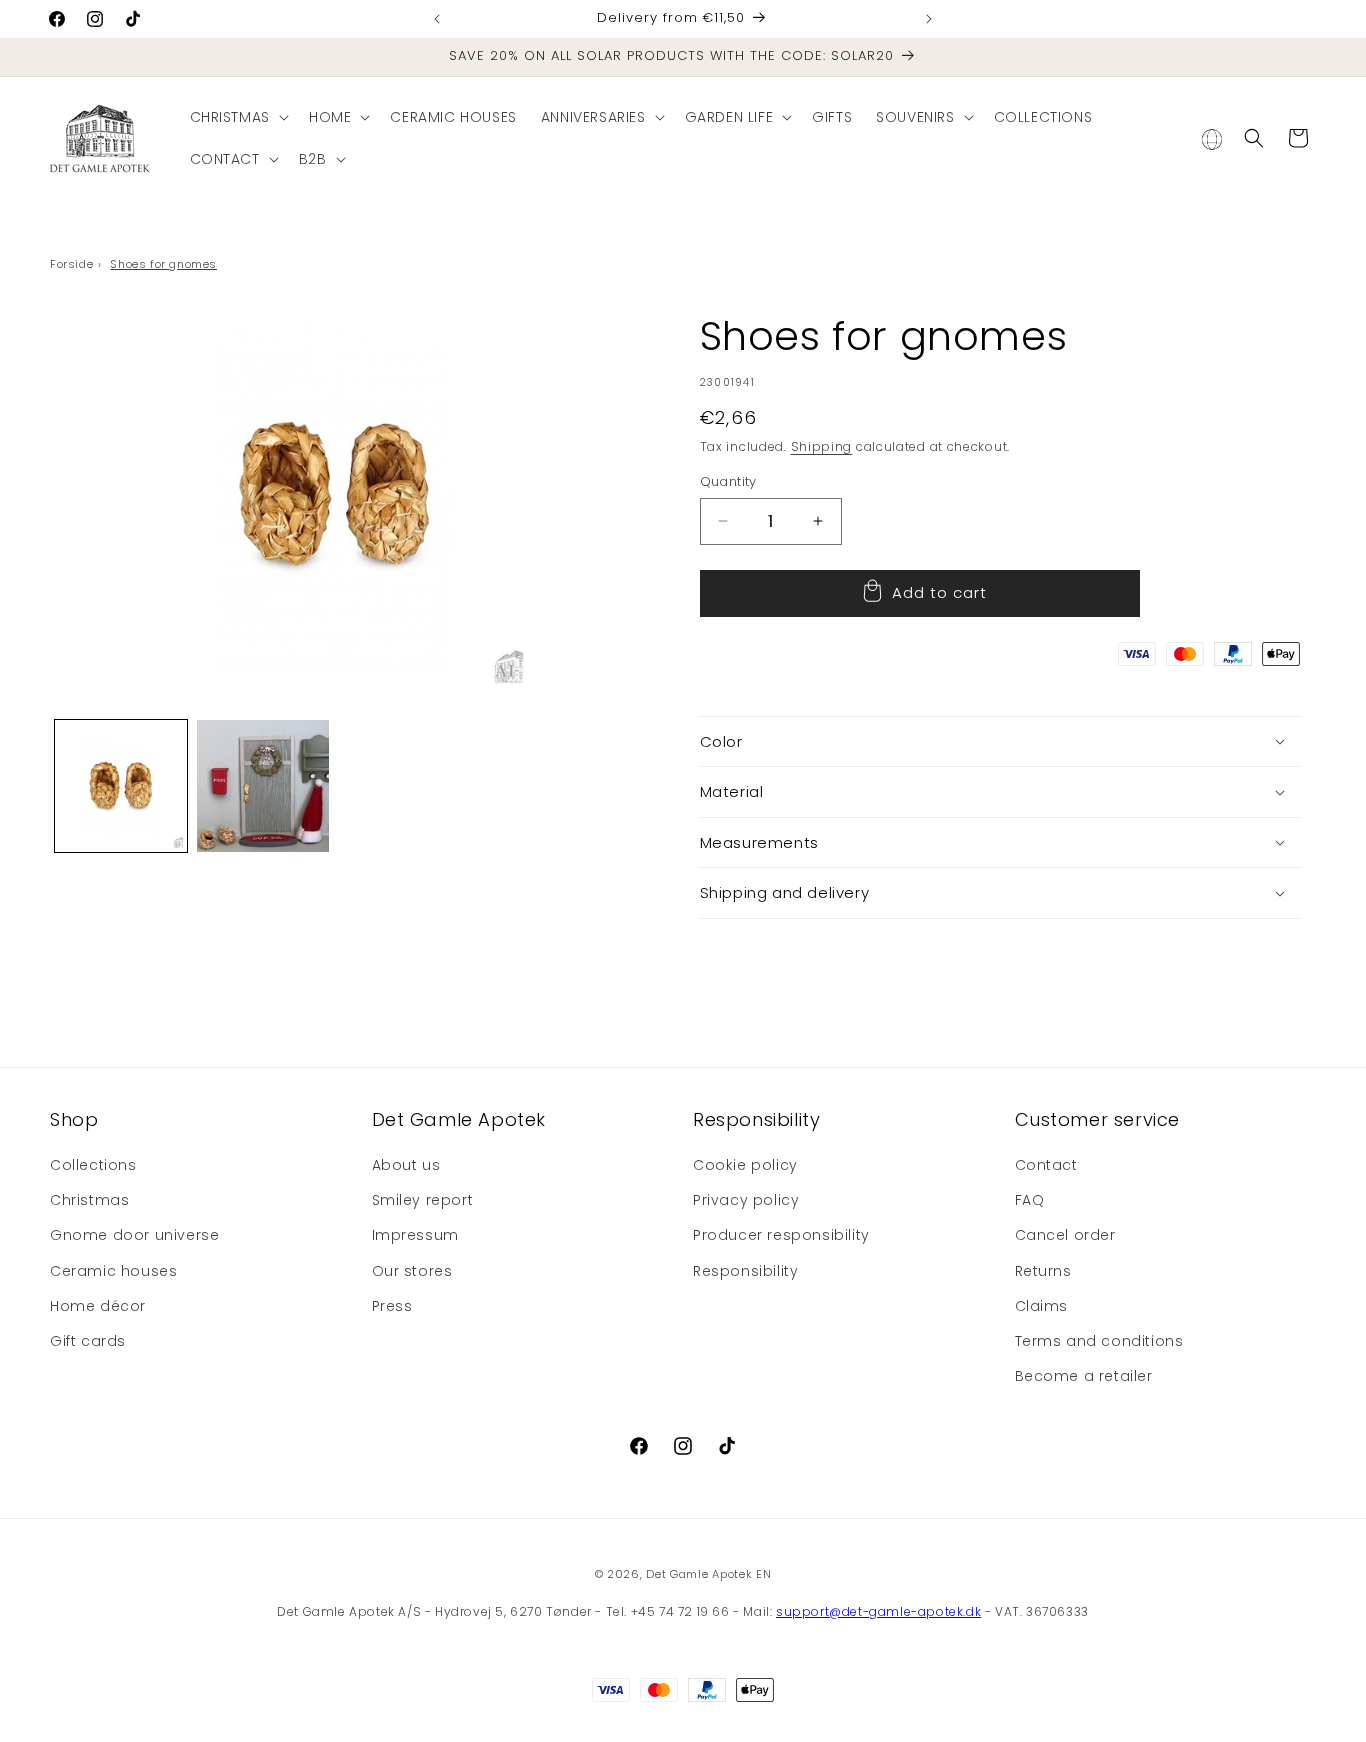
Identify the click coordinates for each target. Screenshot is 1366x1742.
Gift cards (88, 1341)
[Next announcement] (929, 19)
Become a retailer (1084, 1376)
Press (392, 1306)
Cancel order (1065, 1235)
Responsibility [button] (756, 1119)
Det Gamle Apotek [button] (459, 1119)
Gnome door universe (134, 1235)
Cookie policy (745, 1165)
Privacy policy (746, 1200)
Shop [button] (74, 1119)
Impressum (415, 1235)
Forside (71, 264)
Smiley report (423, 1200)
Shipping (822, 446)
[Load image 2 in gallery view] (263, 786)
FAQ (1030, 1200)
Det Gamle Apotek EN (708, 1574)
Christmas (89, 1200)
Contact (1046, 1165)
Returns (1043, 1271)
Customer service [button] (1098, 1119)
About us (406, 1165)
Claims (1042, 1306)
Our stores (412, 1271)
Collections (93, 1165)
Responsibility (745, 1271)
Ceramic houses (113, 1271)
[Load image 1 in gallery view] (121, 786)
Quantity (728, 481)
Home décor (98, 1306)
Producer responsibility (781, 1235)
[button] (237, 117)
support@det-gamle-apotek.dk (878, 1611)
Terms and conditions (1099, 1341)
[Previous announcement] (437, 19)
